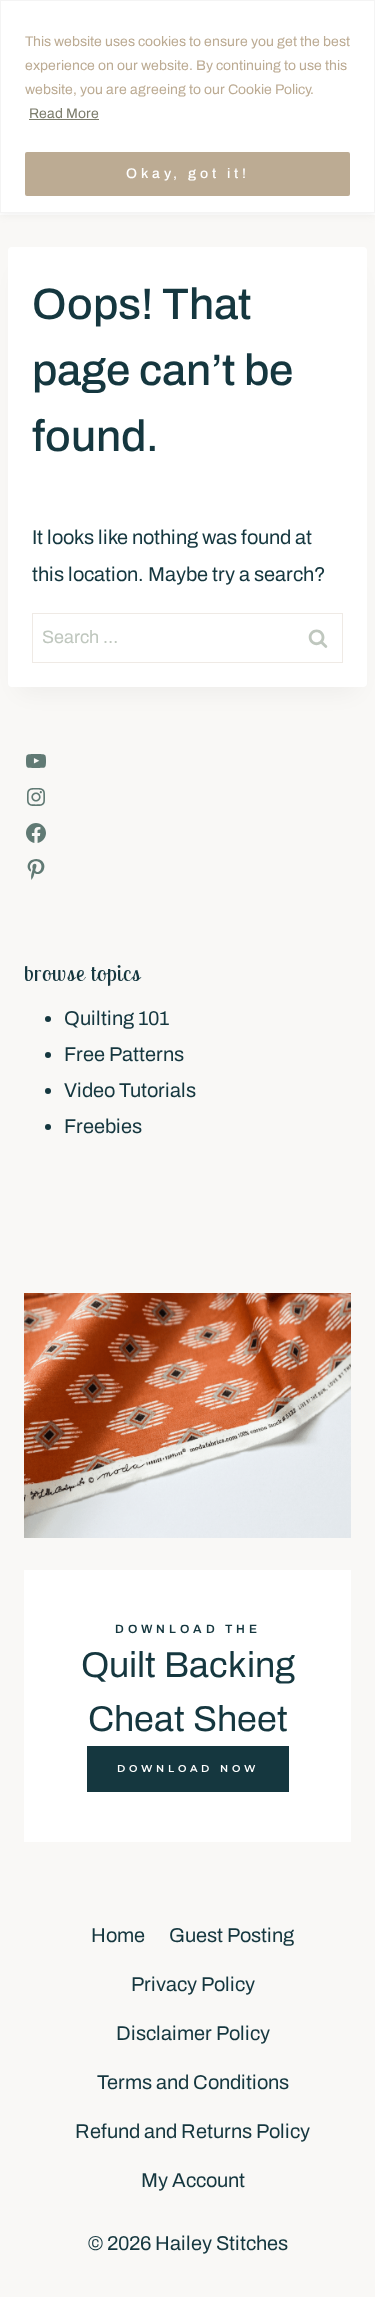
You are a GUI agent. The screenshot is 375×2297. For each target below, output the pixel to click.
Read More (64, 113)
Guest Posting (231, 1935)
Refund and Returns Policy (192, 2131)
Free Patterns (124, 1054)
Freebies (103, 1126)
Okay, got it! (188, 173)
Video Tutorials (130, 1090)
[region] (187, 106)
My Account (193, 2180)
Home (118, 1935)
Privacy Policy (193, 1984)
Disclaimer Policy (193, 2033)
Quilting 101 (116, 1018)
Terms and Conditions (193, 2082)
